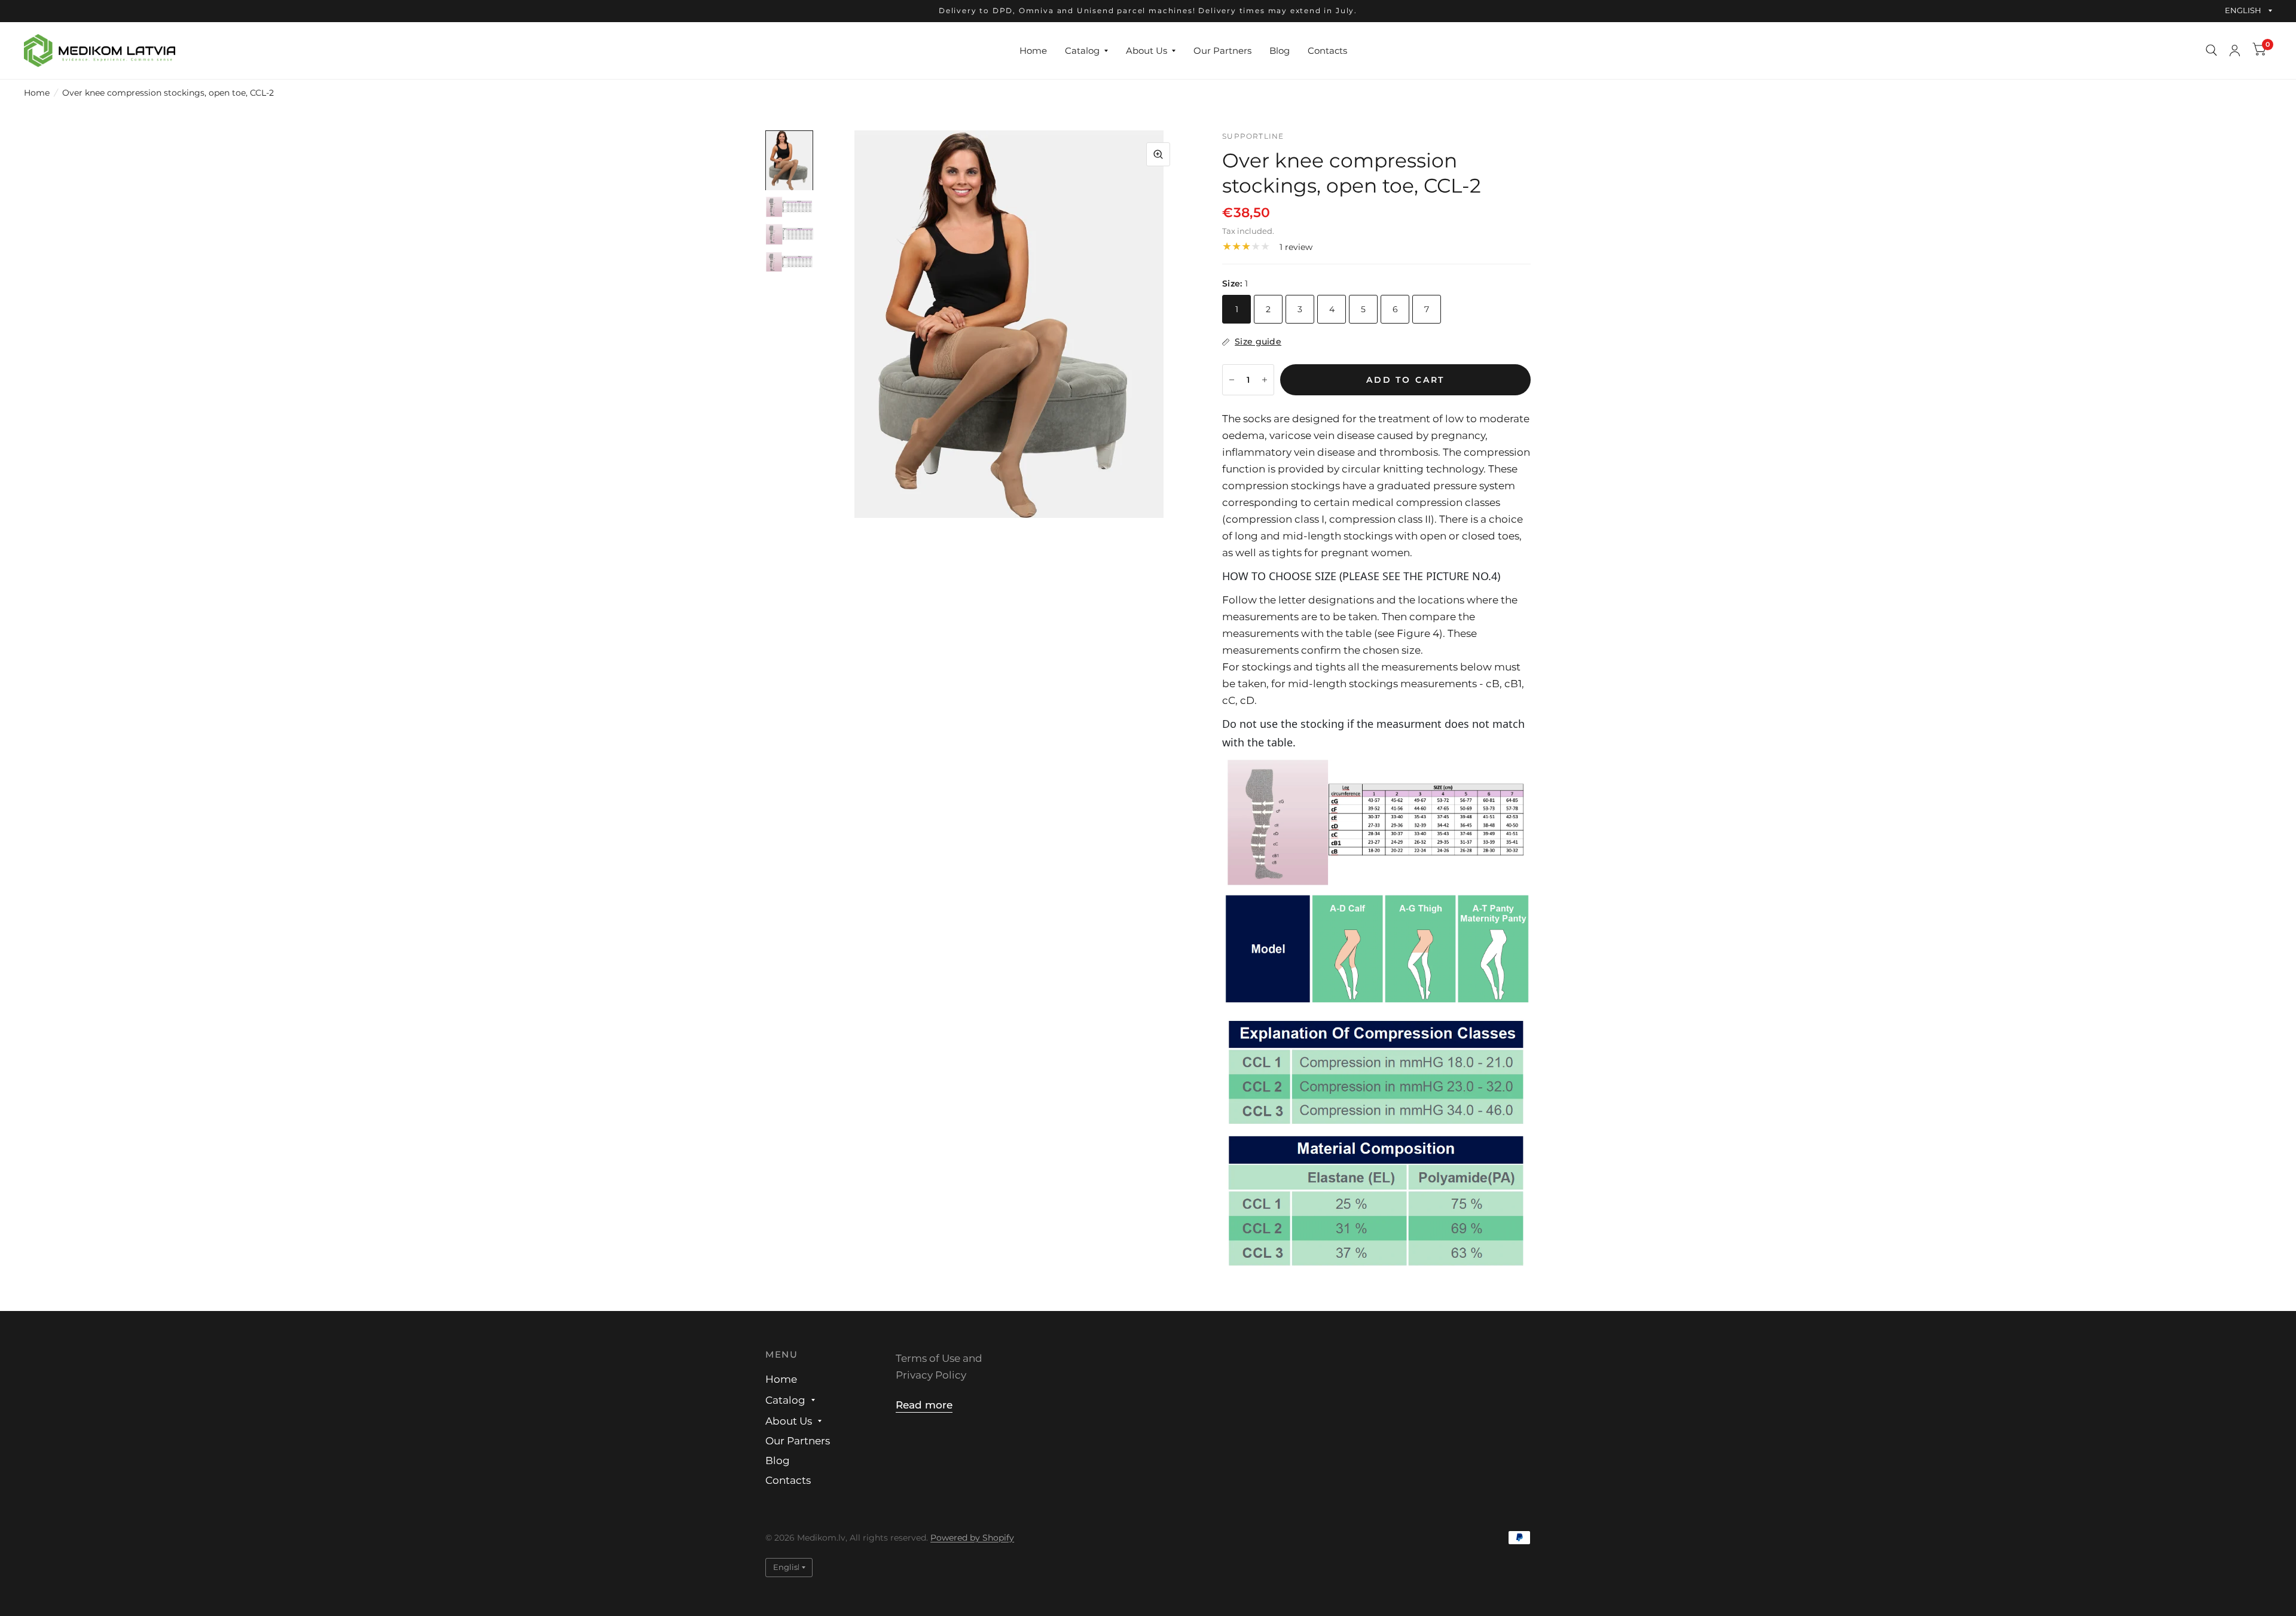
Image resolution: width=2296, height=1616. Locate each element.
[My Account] (2235, 51)
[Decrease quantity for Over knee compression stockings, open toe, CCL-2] (1232, 380)
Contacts (1327, 50)
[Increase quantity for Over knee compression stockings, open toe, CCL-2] (1265, 380)
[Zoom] (1158, 154)
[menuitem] (1033, 50)
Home (1033, 50)
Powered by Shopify (972, 1538)
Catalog (1082, 50)
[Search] (2211, 51)
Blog (1280, 50)
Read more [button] (924, 1405)
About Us (1147, 50)
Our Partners (1222, 50)
